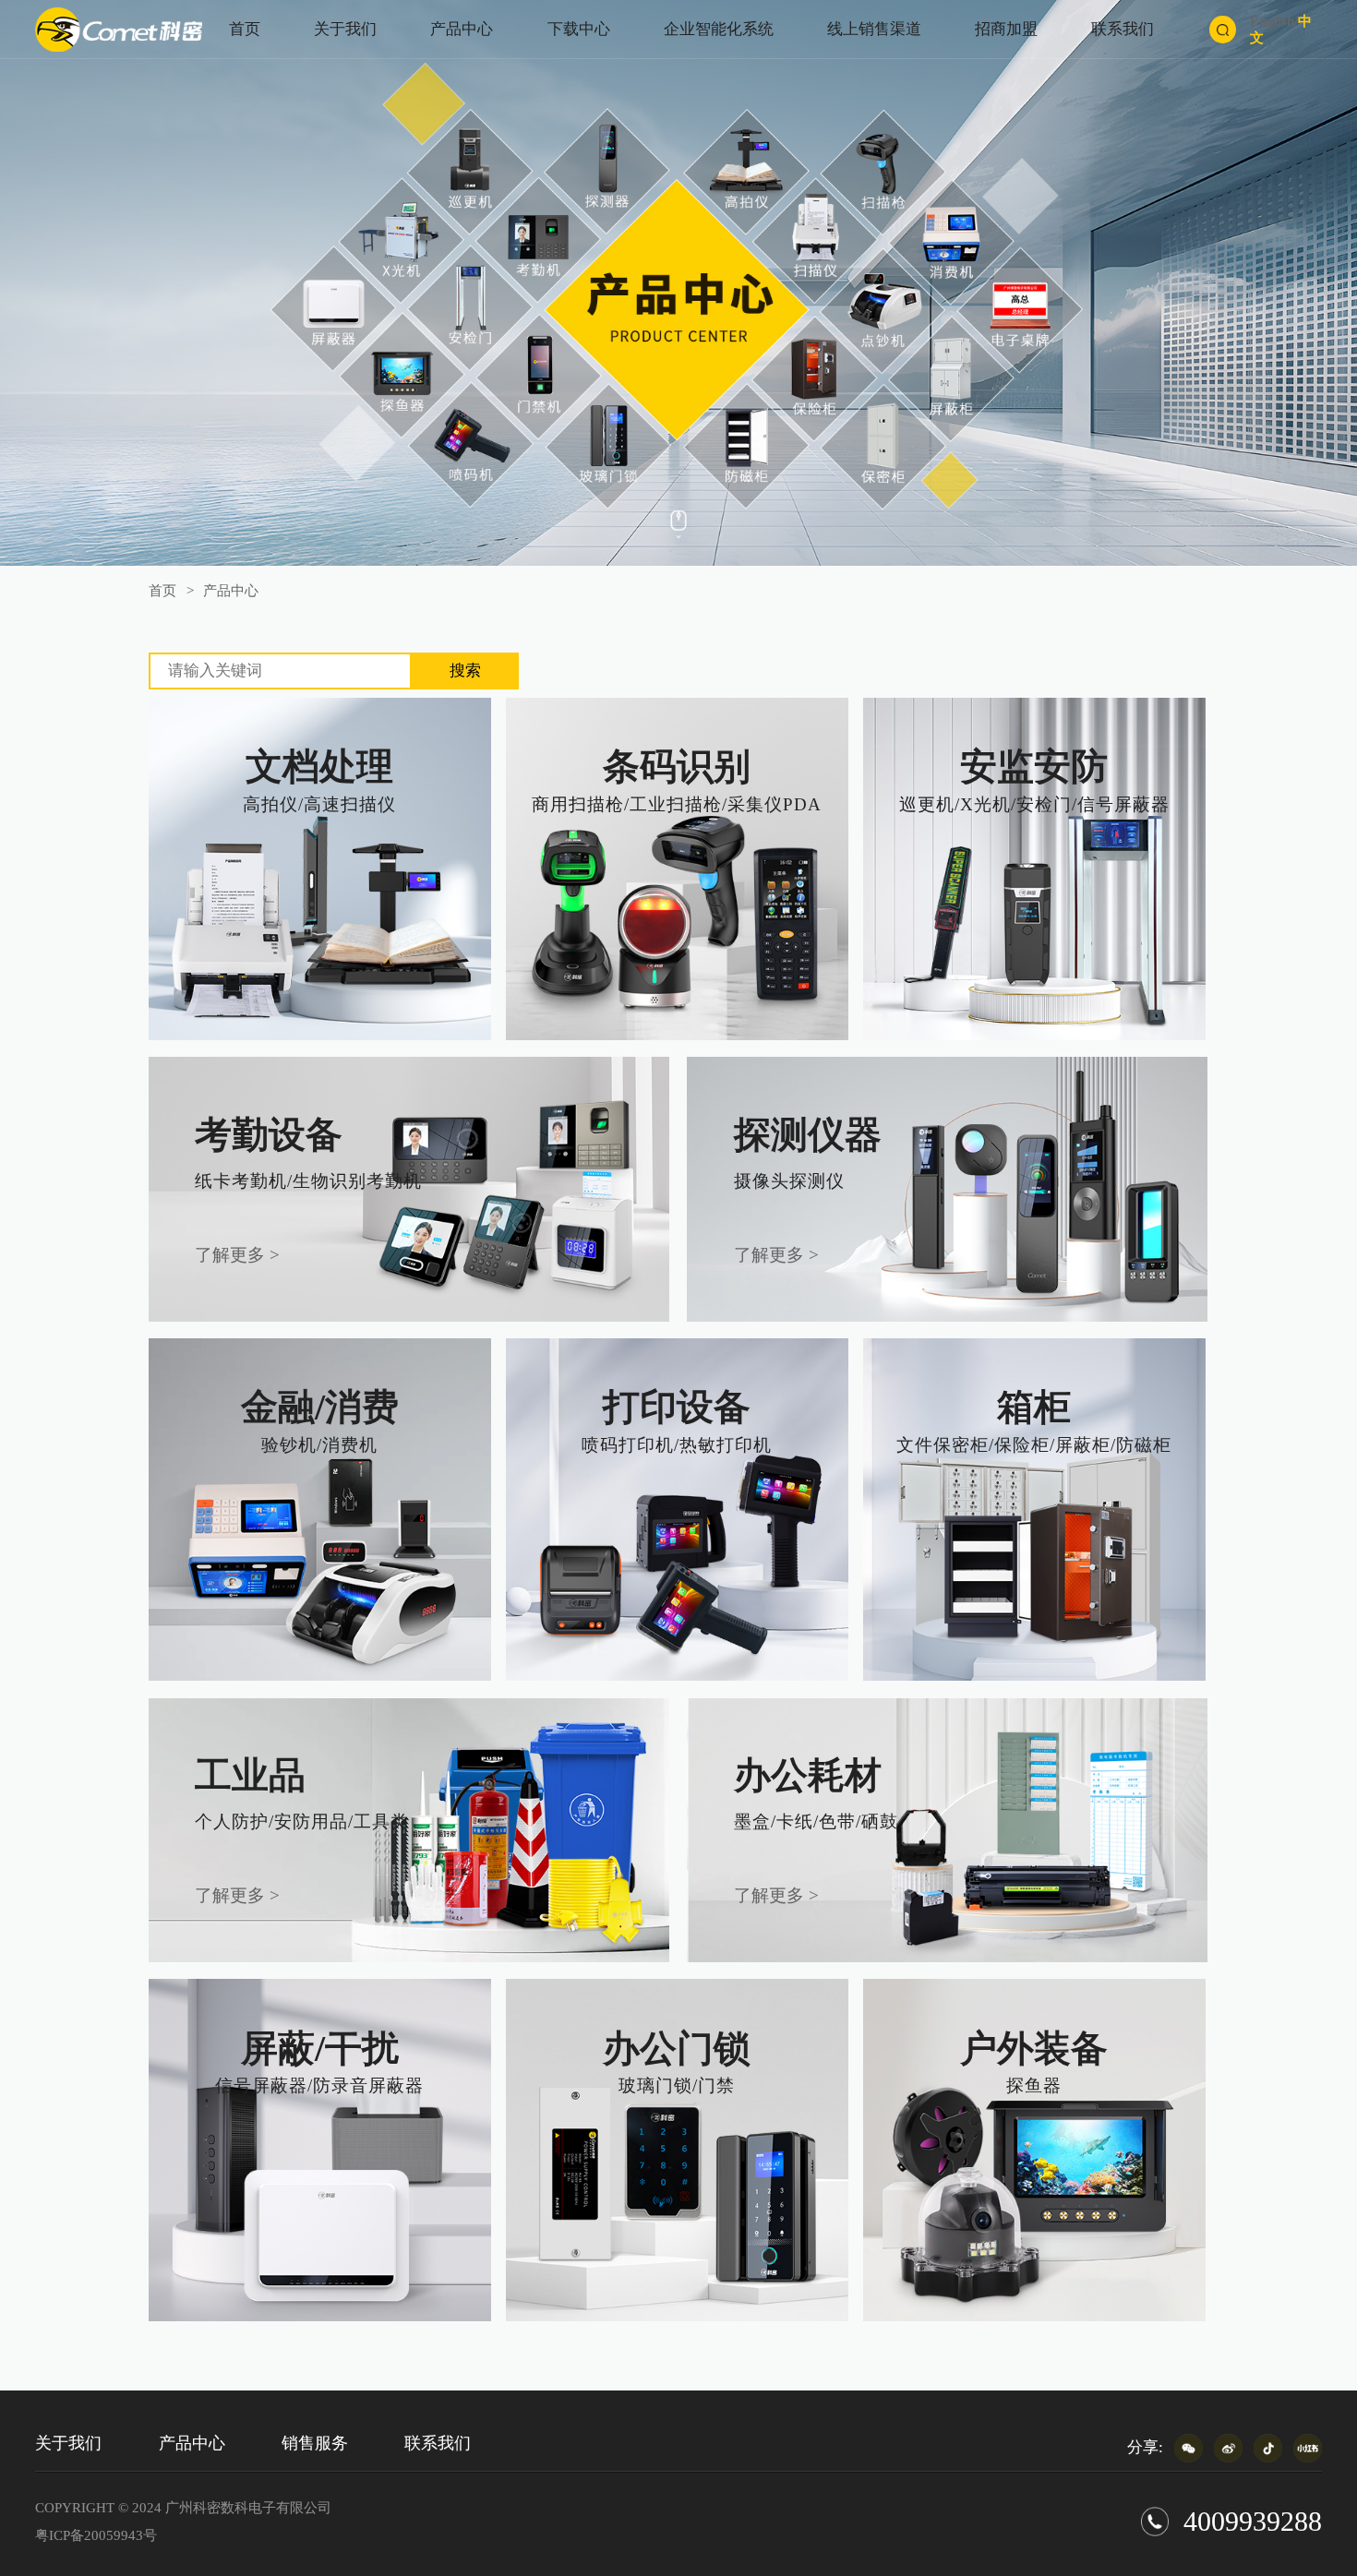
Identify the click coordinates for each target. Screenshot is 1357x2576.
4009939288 (1253, 2522)
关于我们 (345, 29)
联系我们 (1123, 29)
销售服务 (315, 2443)
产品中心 (462, 29)
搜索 (465, 671)
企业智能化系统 (719, 29)
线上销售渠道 (874, 29)
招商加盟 (1006, 29)
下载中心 (579, 29)
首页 (245, 29)
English (1272, 21)
